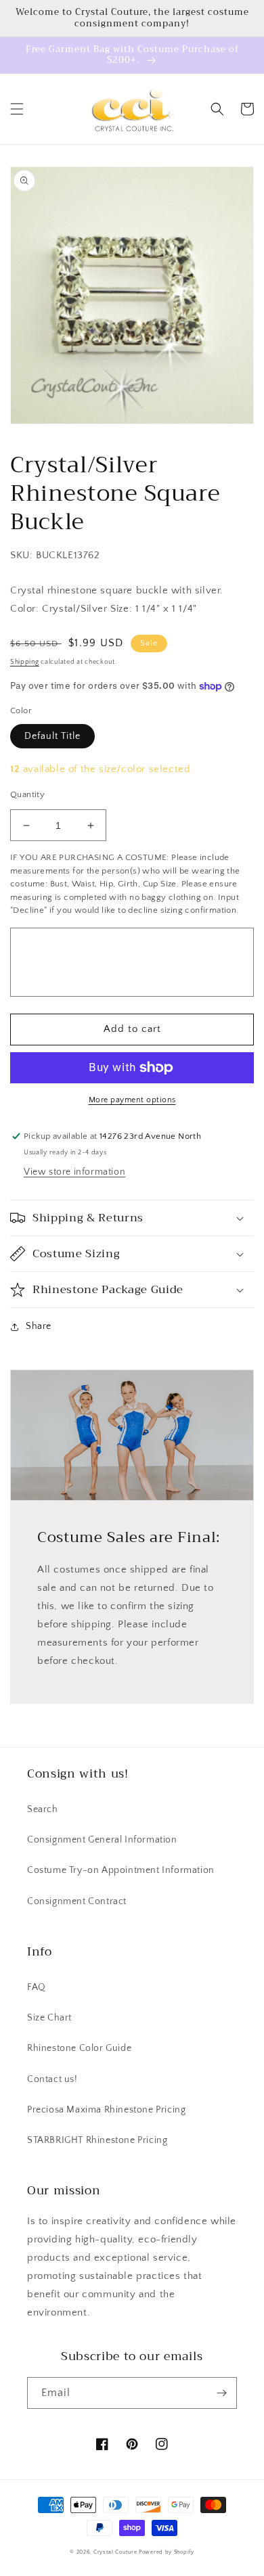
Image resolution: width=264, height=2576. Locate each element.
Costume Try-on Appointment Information (121, 1870)
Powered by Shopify (167, 2552)
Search (43, 1809)
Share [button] (39, 1326)
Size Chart (49, 2018)
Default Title (52, 736)
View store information (74, 1172)
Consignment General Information (102, 1840)
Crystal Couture (116, 2552)
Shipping (25, 662)
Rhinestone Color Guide (79, 2048)
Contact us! (52, 2079)
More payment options (132, 1100)
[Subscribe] (221, 2393)
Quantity (27, 794)
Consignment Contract (77, 1901)
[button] (17, 109)
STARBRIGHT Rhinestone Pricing (97, 2140)
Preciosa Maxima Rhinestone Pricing (106, 2110)
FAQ (37, 1987)
